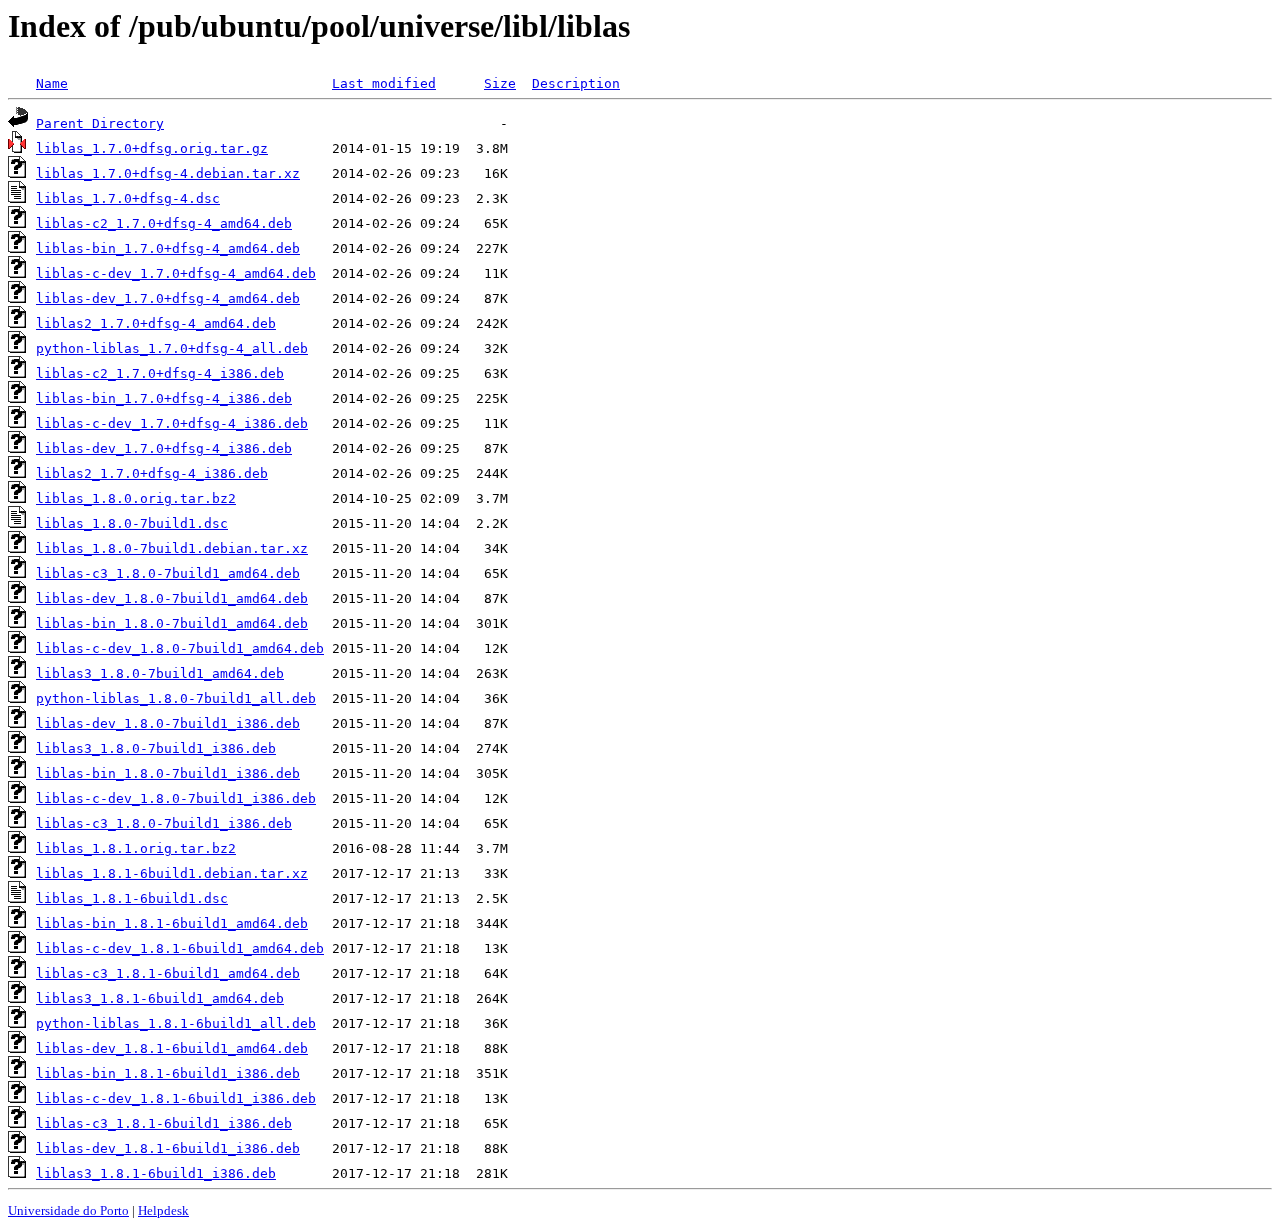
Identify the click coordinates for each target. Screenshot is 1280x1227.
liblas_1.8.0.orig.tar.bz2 (136, 498)
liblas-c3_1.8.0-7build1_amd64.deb (168, 573)
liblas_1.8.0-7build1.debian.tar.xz (172, 548)
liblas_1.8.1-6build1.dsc (132, 898)
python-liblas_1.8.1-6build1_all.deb (176, 1023)
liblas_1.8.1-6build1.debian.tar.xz (172, 873)
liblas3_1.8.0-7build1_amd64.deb (160, 673)
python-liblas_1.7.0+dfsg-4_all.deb (172, 348)
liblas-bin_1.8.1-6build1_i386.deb (168, 1073)
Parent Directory (100, 123)
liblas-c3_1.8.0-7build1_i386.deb (164, 823)
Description (576, 83)
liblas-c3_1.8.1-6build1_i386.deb (164, 1123)
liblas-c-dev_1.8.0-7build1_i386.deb (176, 798)
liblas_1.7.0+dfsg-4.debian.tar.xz (168, 173)
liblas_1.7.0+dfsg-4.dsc (128, 198)
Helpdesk (163, 1210)
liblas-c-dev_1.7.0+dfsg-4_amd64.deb (176, 273)
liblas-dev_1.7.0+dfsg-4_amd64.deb (168, 298)
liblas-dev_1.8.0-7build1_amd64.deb (172, 598)
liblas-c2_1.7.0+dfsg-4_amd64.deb (164, 223)
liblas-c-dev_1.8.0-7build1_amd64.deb (180, 648)
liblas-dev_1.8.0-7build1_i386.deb (168, 723)
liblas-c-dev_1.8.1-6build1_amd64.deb (180, 948)
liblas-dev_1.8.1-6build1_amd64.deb (172, 1048)
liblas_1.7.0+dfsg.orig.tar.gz (152, 148)
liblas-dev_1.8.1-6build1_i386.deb (168, 1148)
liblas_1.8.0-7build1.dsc (132, 523)
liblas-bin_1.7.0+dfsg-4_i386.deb (164, 398)
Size (500, 83)
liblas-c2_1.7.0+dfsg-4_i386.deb (160, 373)
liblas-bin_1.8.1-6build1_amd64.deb (172, 923)
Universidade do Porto (68, 1210)
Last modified (384, 83)
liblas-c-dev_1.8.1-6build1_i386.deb (176, 1098)
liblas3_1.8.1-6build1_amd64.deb (160, 998)
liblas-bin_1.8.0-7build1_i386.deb (168, 773)
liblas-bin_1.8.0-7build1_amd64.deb (172, 623)
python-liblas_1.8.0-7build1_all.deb (176, 698)
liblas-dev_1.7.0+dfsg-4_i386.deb (164, 448)
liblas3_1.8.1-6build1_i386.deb (156, 1173)
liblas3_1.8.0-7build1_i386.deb (156, 748)
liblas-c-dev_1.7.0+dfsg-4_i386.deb (172, 423)
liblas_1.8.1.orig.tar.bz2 (136, 848)
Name (52, 83)
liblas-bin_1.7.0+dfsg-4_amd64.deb (168, 248)
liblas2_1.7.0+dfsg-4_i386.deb (152, 473)
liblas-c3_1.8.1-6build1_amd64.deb (168, 973)
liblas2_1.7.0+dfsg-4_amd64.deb (156, 323)
